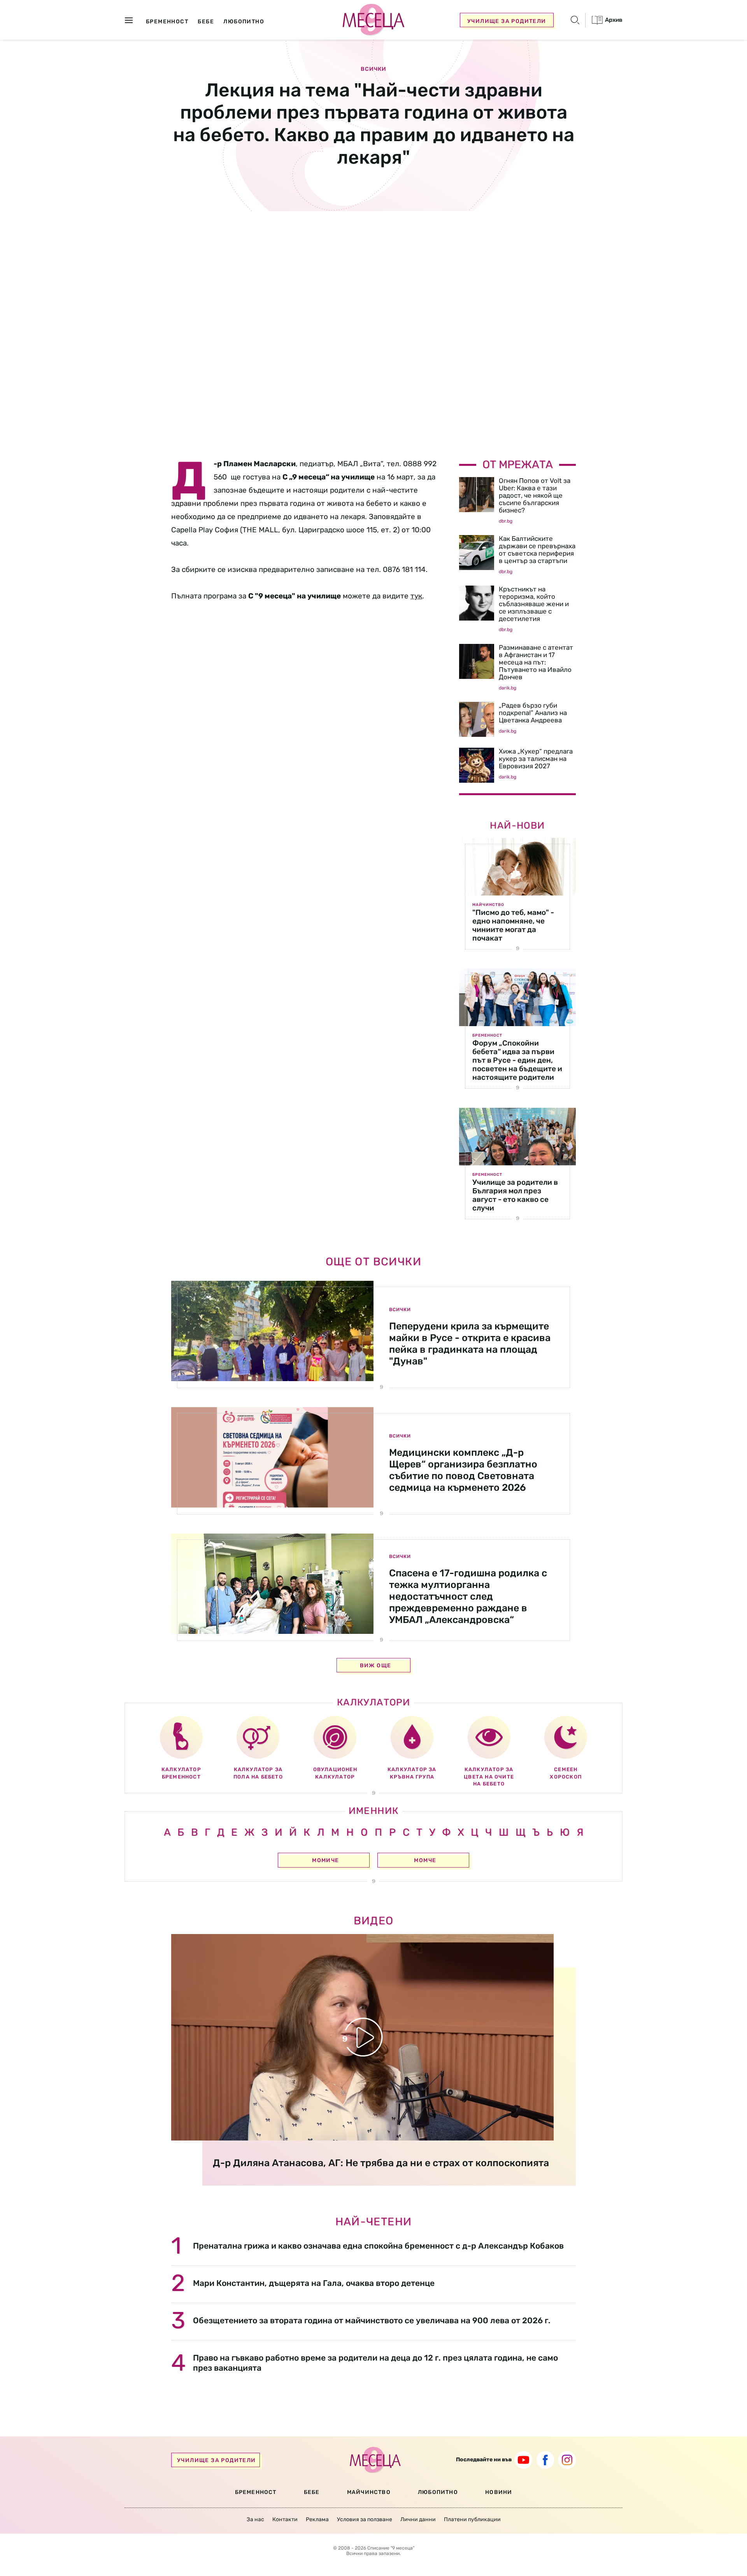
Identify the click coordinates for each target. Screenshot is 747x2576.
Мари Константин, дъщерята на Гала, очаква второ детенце (314, 2283)
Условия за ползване (365, 2519)
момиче (325, 1860)
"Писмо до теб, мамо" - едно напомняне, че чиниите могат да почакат (513, 925)
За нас (255, 2519)
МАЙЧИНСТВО (369, 2492)
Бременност (487, 1035)
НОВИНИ (499, 2492)
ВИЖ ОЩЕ (376, 1666)
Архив (613, 20)
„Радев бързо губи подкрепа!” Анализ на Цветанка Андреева (533, 713)
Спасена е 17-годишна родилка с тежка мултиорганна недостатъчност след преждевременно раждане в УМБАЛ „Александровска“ (468, 1596)
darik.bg (508, 688)
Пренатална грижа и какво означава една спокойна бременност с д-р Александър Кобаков (378, 2246)
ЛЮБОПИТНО (438, 2492)
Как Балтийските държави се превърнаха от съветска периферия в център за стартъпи (537, 550)
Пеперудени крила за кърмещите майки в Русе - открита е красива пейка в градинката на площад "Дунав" (470, 1344)
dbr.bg (506, 521)
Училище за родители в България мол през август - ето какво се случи (515, 1195)
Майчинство (488, 905)
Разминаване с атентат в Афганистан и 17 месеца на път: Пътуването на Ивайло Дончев (536, 662)
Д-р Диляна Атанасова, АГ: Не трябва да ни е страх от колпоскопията (381, 2163)
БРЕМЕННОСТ (256, 2492)
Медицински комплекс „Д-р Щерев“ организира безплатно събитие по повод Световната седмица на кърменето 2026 (463, 1470)
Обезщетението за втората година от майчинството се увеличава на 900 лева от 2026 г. (372, 2320)
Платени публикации (472, 2519)
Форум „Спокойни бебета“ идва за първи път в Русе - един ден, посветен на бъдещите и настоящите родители (517, 1060)
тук (416, 596)
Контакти (285, 2519)
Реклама (317, 2519)
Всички (373, 69)
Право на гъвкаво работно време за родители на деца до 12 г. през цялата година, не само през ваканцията (375, 2363)
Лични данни (418, 2519)
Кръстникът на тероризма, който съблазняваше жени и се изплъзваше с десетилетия (534, 604)
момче (425, 1860)
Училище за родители (507, 21)
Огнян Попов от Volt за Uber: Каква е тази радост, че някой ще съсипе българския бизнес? (535, 495)
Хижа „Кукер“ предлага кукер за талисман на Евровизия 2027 (536, 759)
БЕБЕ (312, 2492)
